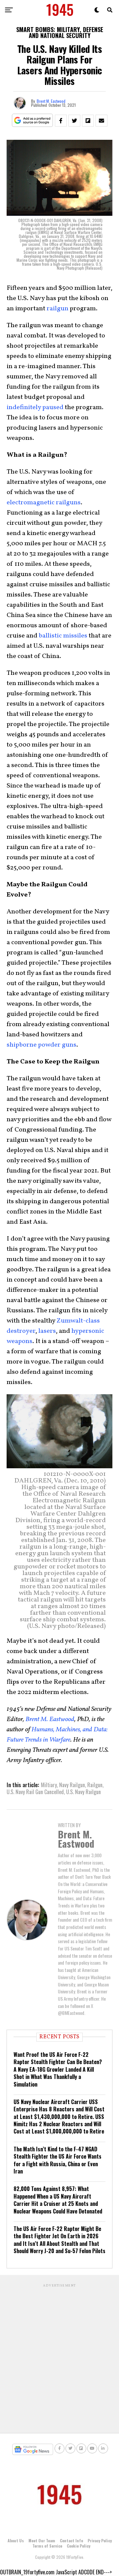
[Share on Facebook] (61, 121)
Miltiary (49, 1785)
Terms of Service (47, 2546)
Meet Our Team (42, 2540)
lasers (47, 1331)
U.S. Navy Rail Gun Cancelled (35, 1792)
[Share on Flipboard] (88, 121)
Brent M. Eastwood (51, 101)
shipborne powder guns (41, 1045)
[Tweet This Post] (74, 121)
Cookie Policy (79, 2546)
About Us (16, 2540)
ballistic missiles (63, 636)
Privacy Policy (100, 2540)
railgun (58, 309)
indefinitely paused (35, 407)
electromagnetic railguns (44, 503)
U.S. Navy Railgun (83, 1792)
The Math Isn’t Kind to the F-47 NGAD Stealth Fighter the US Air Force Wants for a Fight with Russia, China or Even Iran (58, 2160)
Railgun (95, 1785)
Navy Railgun (72, 1785)
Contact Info (71, 2540)
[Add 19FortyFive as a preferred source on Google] (33, 120)
